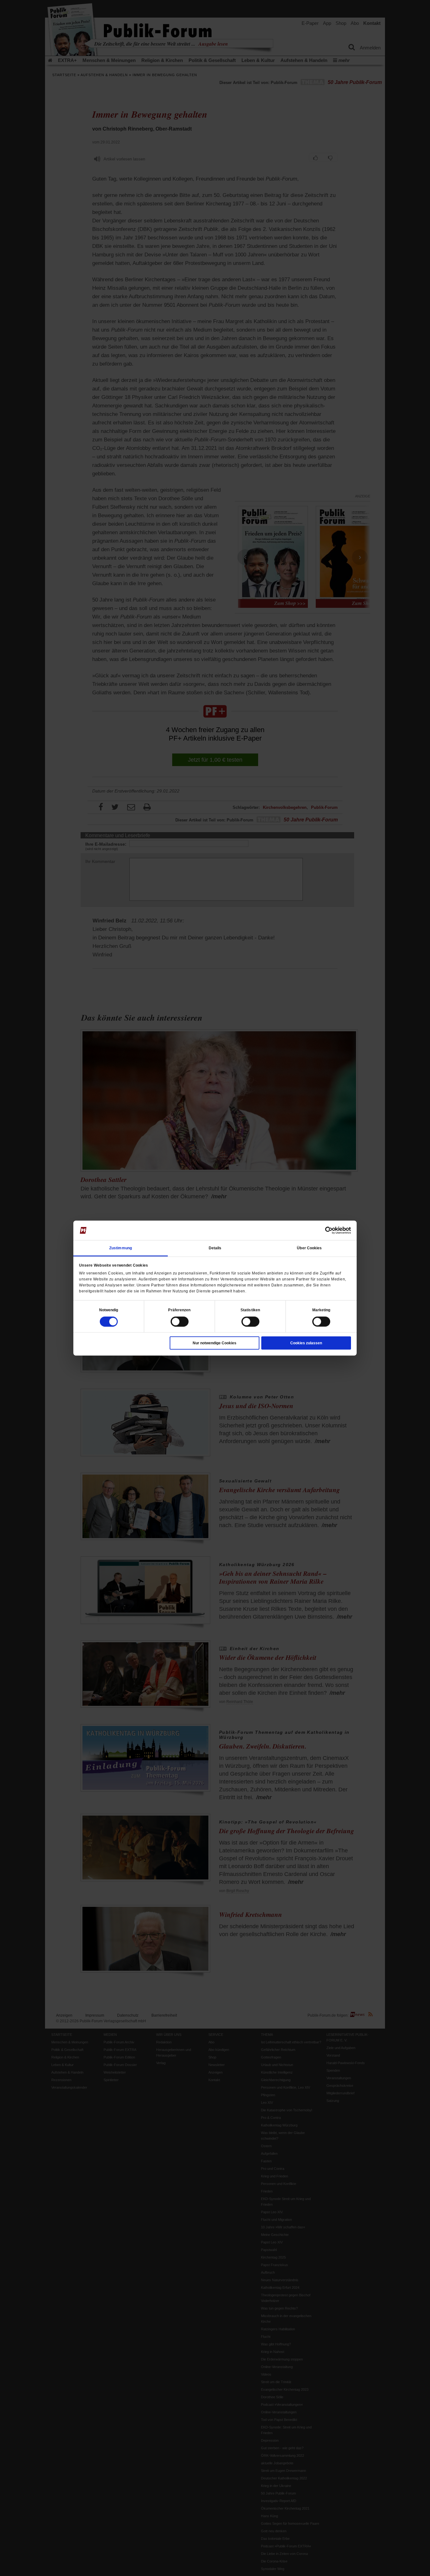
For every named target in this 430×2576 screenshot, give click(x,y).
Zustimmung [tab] (121, 1248)
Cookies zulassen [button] (306, 1343)
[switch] (180, 1321)
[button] (109, 1310)
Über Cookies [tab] (309, 1248)
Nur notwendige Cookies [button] (215, 1343)
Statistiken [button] (250, 1310)
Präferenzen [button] (179, 1310)
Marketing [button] (321, 1310)
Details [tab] (215, 1248)
